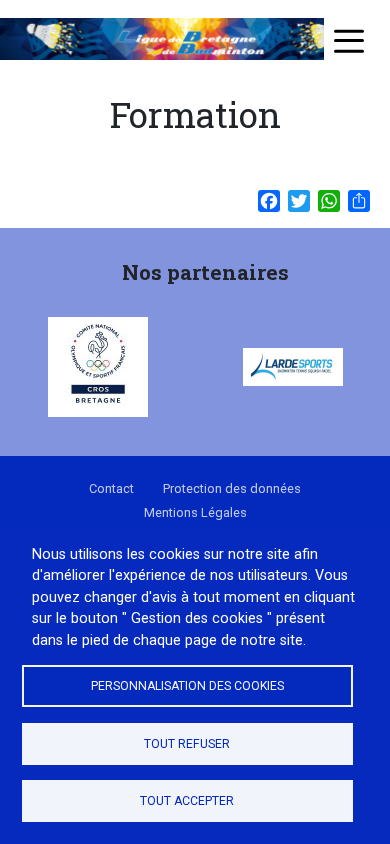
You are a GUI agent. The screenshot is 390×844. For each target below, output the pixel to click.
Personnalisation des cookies (187, 686)
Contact (111, 488)
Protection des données (232, 488)
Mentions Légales (195, 512)
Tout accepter (187, 801)
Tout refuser (187, 744)
